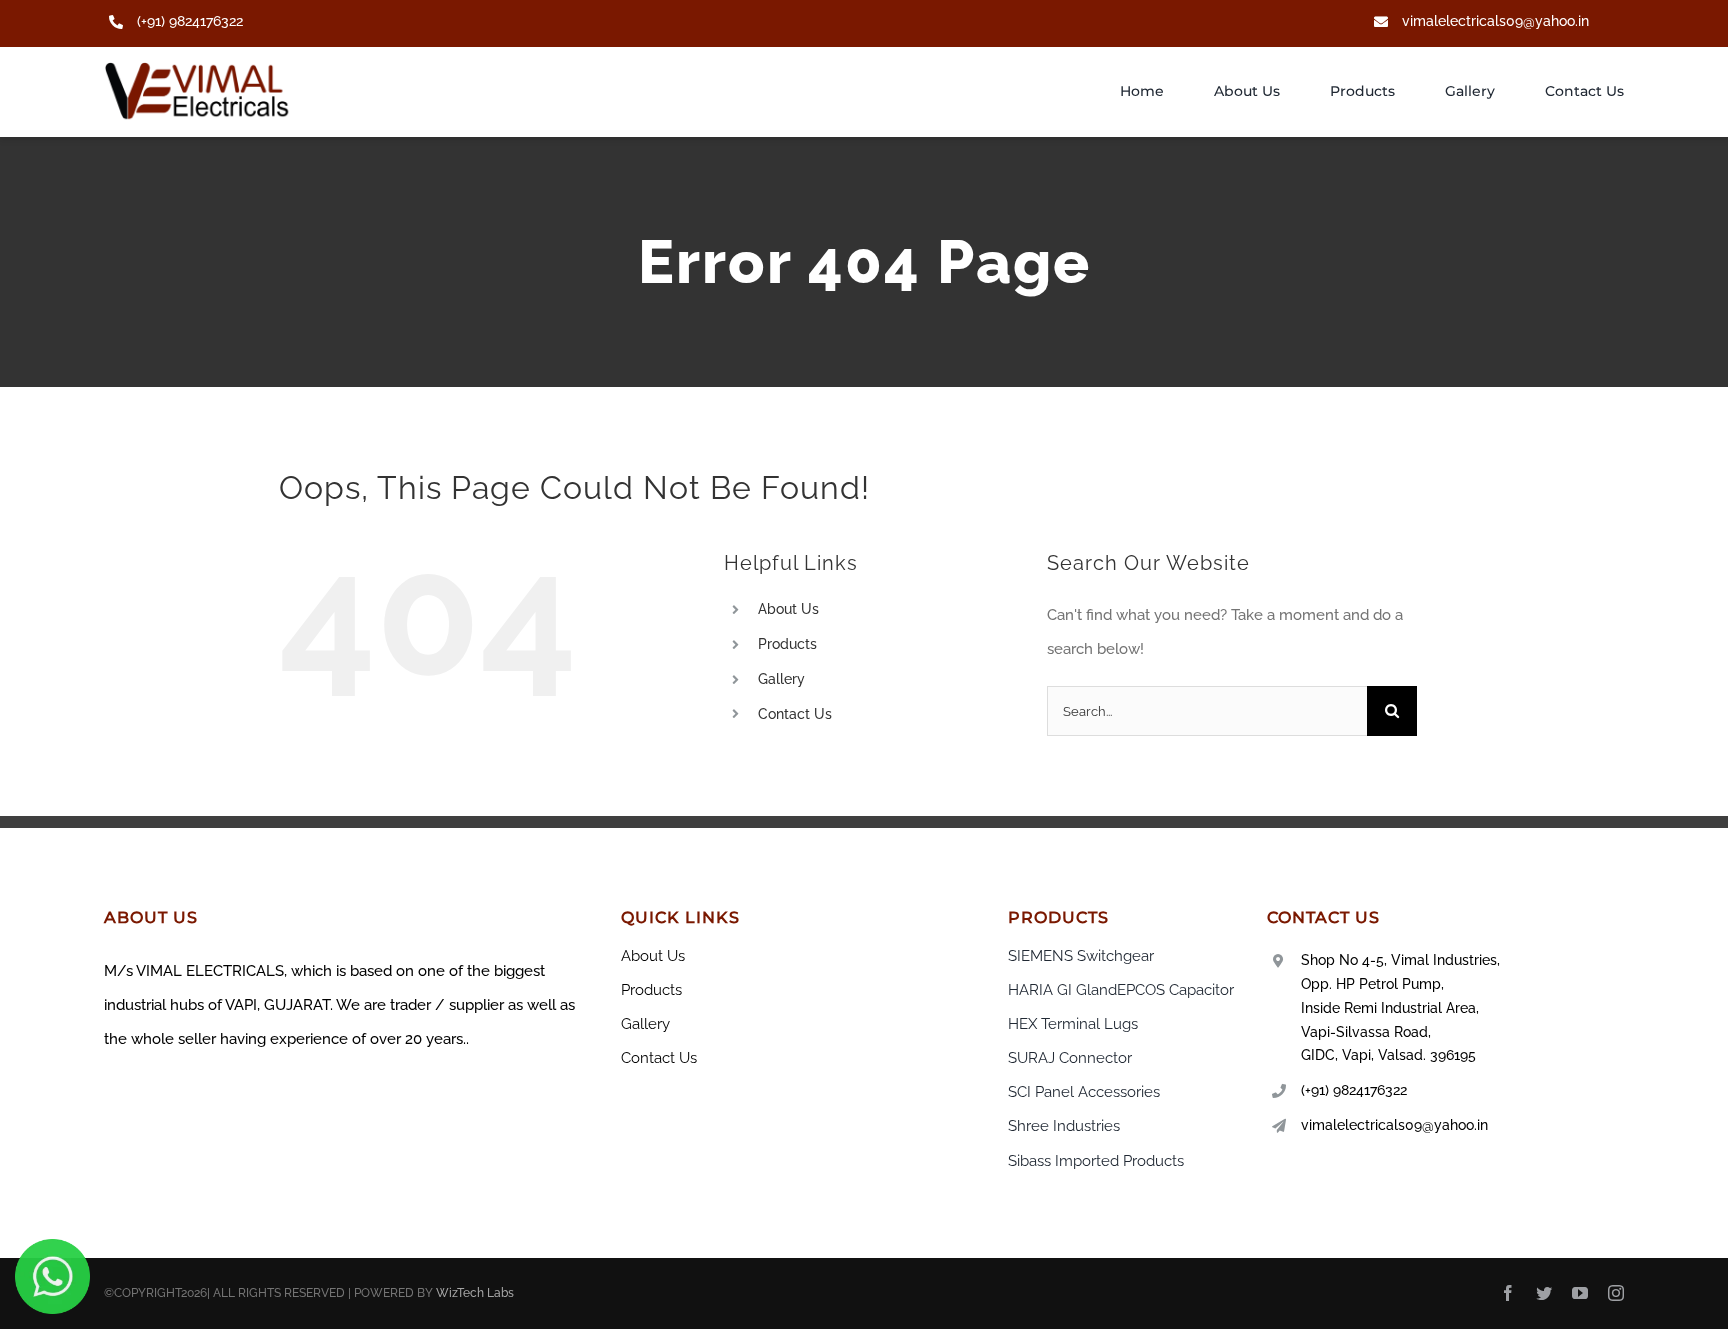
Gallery (781, 679)
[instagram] (1616, 1293)
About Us (788, 609)
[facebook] (1508, 1293)
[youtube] (1580, 1293)
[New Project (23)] (199, 69)
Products (787, 644)
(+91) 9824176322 (190, 21)
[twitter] (1544, 1293)
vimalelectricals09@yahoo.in (1495, 21)
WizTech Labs (475, 1293)
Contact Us (795, 714)
